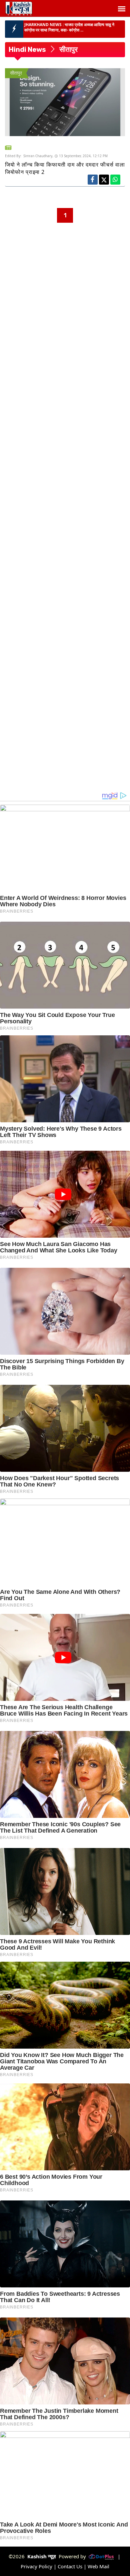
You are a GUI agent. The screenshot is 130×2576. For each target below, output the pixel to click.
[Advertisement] (65, 288)
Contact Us (70, 2566)
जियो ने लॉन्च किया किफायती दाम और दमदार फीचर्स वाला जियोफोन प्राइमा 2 (65, 168)
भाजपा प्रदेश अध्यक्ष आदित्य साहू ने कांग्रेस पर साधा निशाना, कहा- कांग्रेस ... (69, 27)
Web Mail (98, 2566)
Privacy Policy (36, 2566)
